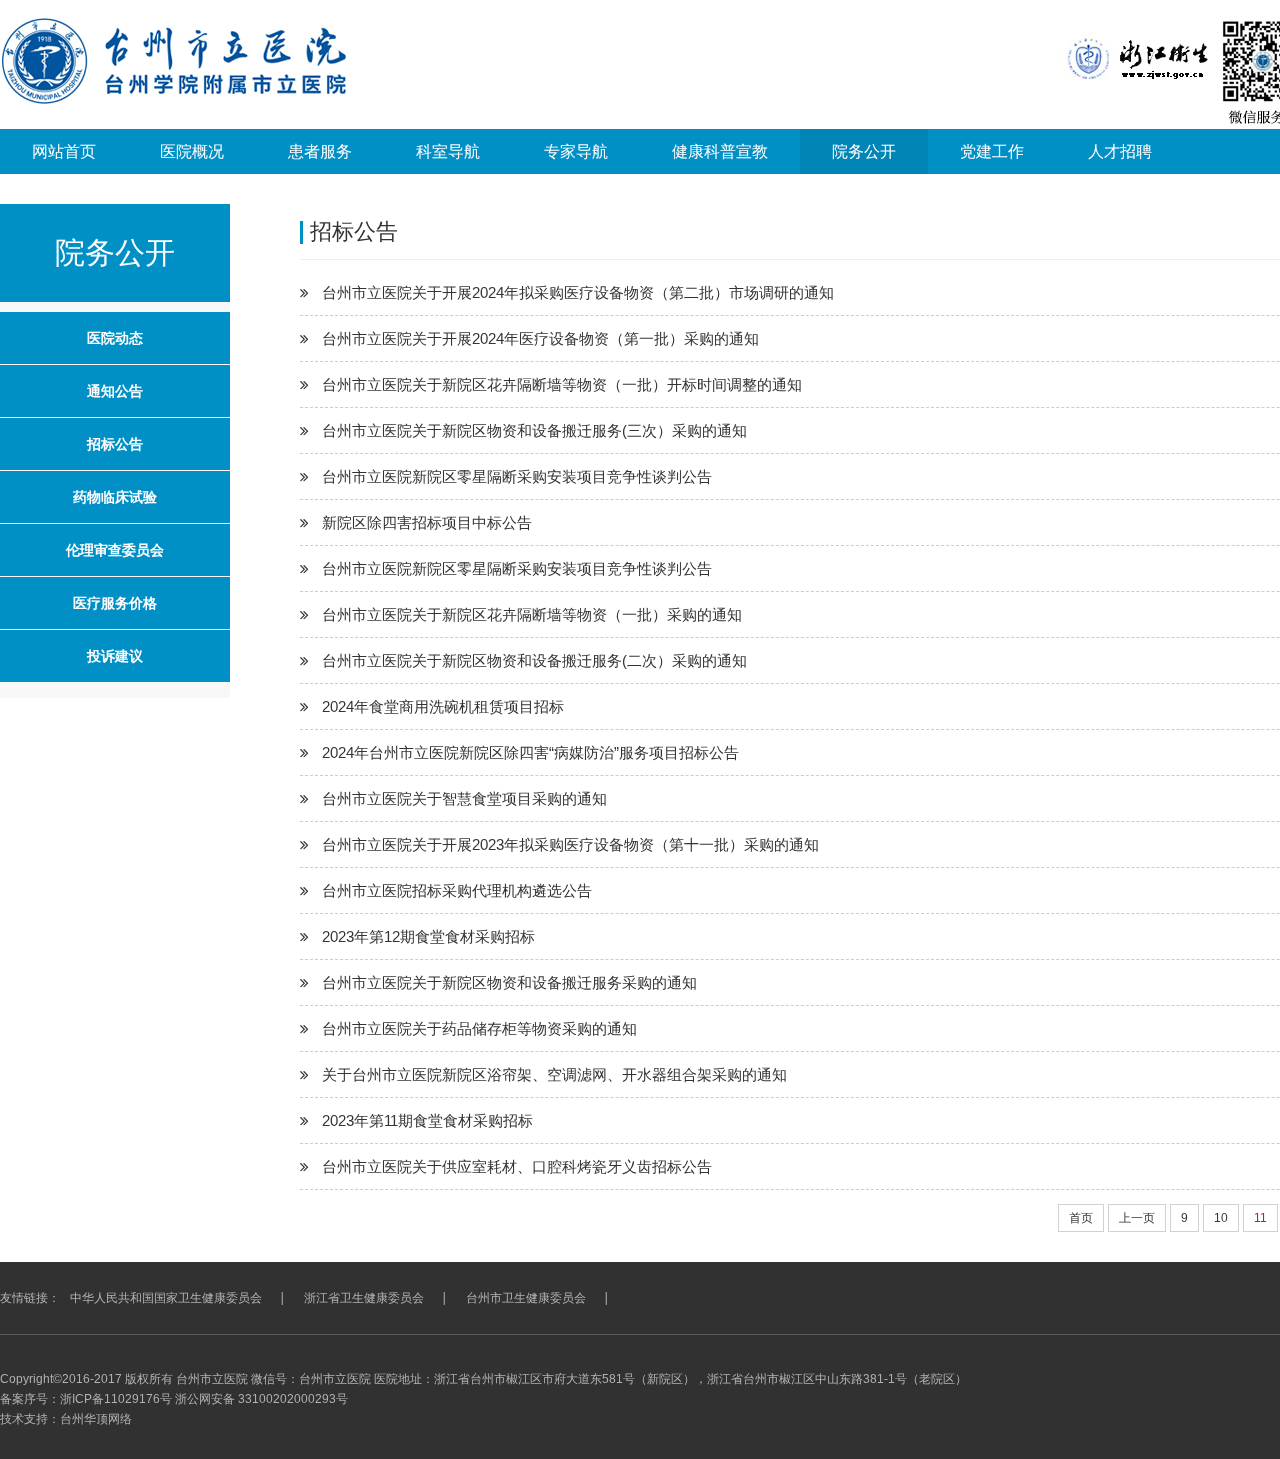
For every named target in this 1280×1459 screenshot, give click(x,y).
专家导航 (576, 151)
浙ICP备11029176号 (116, 1399)
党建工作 (992, 151)
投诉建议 (115, 656)
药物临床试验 (115, 497)
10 (1221, 1218)
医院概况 (192, 151)
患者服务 (320, 151)
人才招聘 (1120, 151)
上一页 (1137, 1218)
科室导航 (448, 151)
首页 (1081, 1218)
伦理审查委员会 (115, 550)
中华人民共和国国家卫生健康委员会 (166, 1298)
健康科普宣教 (720, 151)
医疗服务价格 (115, 603)
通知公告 (115, 391)
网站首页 (64, 151)
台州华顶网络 (96, 1419)
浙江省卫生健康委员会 (364, 1298)
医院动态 (115, 338)
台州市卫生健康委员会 (526, 1298)
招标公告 (115, 444)
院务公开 (864, 151)
